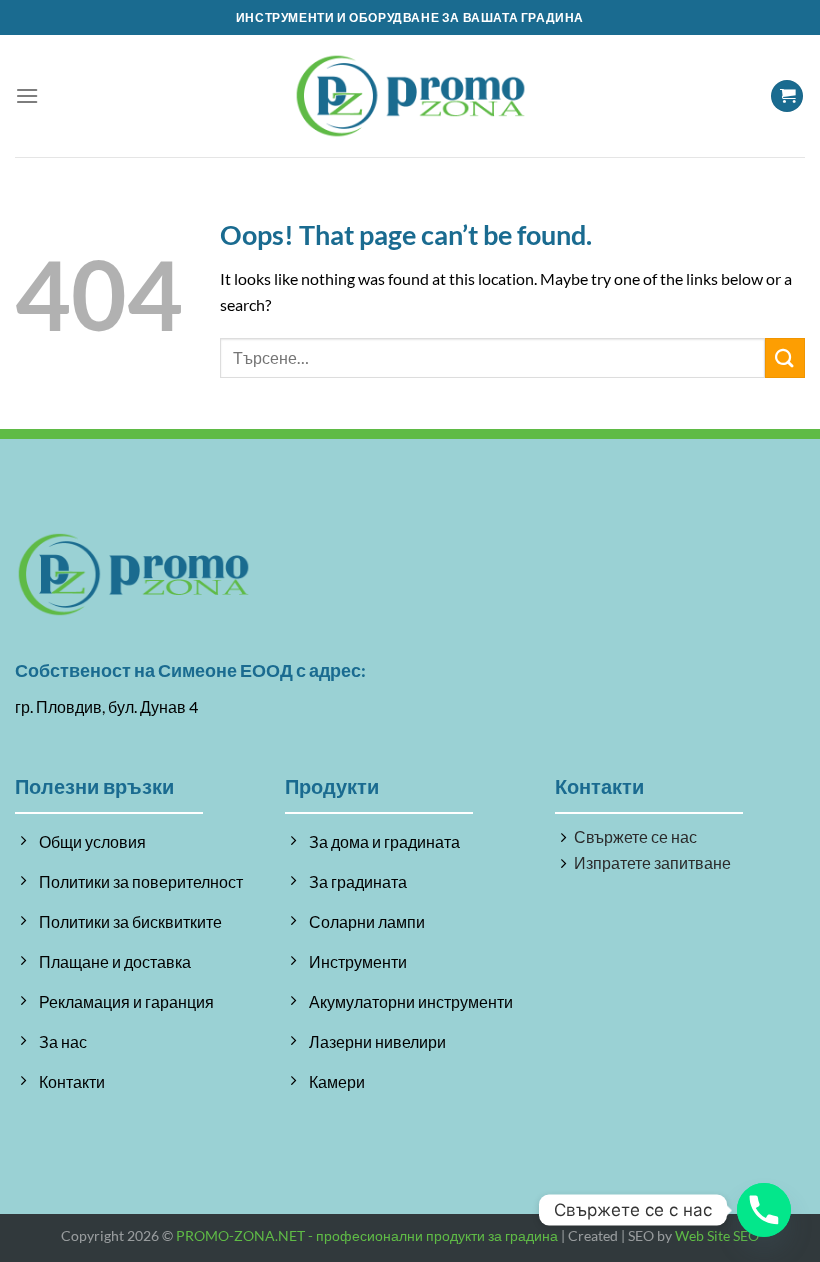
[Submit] (785, 357)
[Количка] (787, 96)
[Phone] (764, 1210)
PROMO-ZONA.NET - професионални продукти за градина (367, 1235)
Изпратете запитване (652, 862)
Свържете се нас (635, 836)
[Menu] (27, 95)
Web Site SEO (717, 1235)
